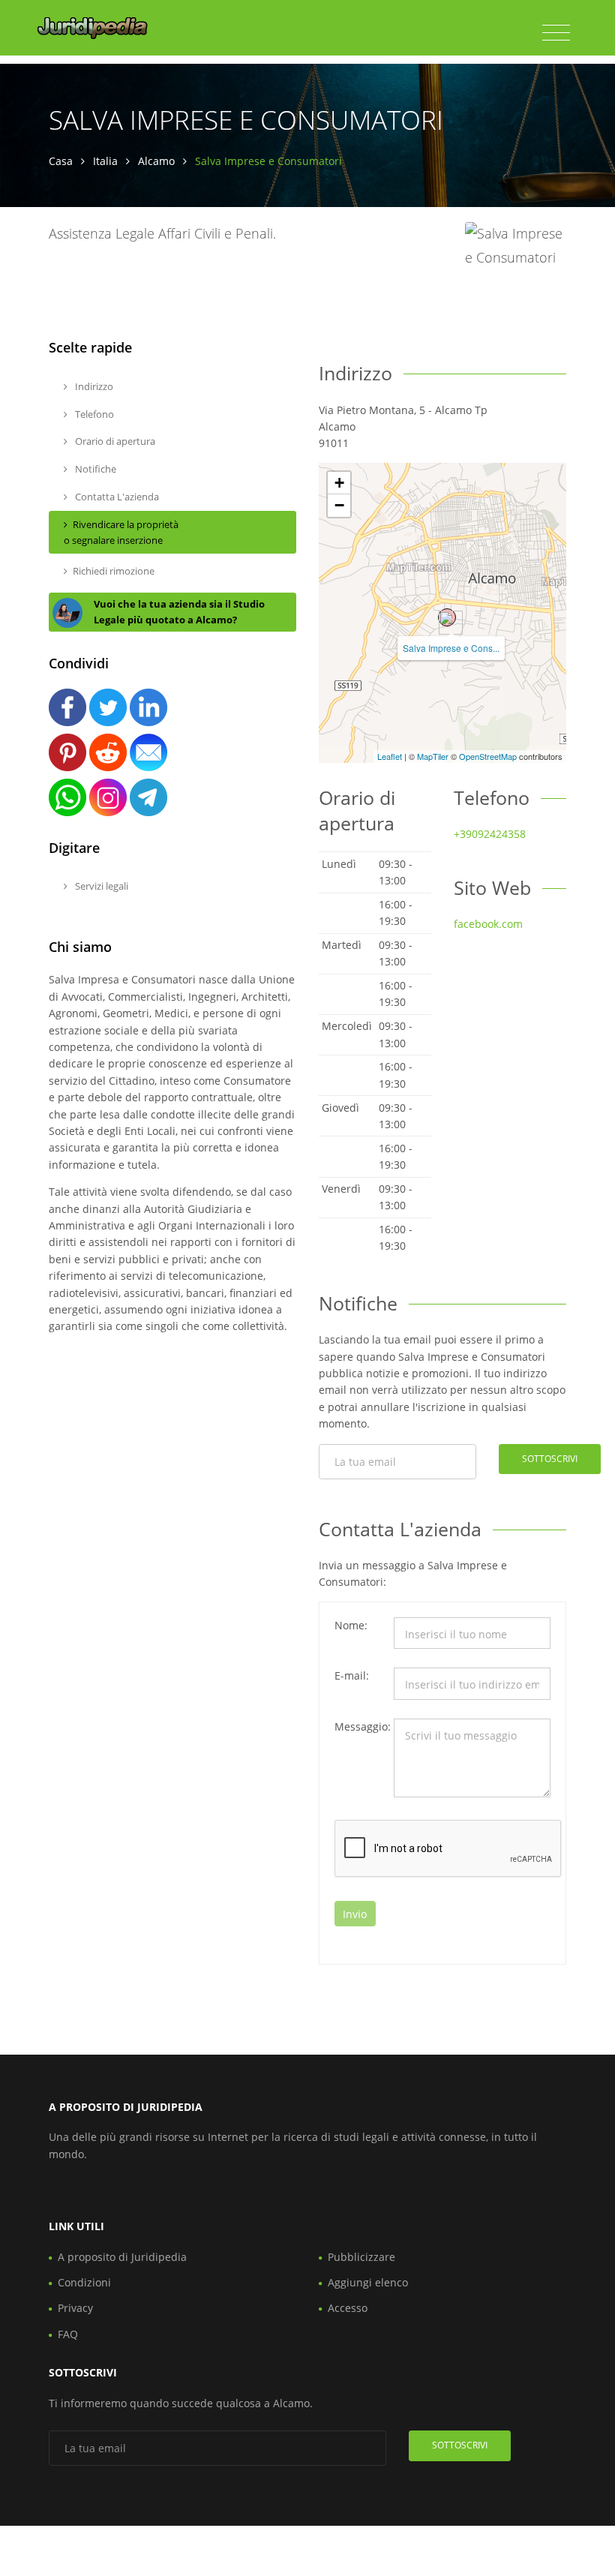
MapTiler (433, 756)
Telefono (93, 414)
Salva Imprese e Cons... (451, 648)
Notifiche (94, 469)
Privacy (75, 2308)
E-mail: (352, 1675)
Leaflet (390, 756)
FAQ (68, 2334)
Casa (61, 161)
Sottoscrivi (550, 1459)
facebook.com (488, 924)
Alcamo (156, 161)
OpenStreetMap (488, 756)
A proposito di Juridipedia (122, 2257)
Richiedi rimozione (114, 571)
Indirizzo (93, 386)
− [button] (339, 505)
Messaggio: (359, 1726)
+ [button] (339, 483)
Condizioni (84, 2282)
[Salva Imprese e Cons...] (447, 617)
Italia (105, 161)
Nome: (351, 1625)
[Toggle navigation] (556, 33)
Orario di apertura (114, 441)
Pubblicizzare (361, 2257)
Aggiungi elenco (368, 2282)
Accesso (348, 2308)
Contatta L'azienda (116, 497)
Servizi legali (100, 886)
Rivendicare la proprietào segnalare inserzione (121, 532)
